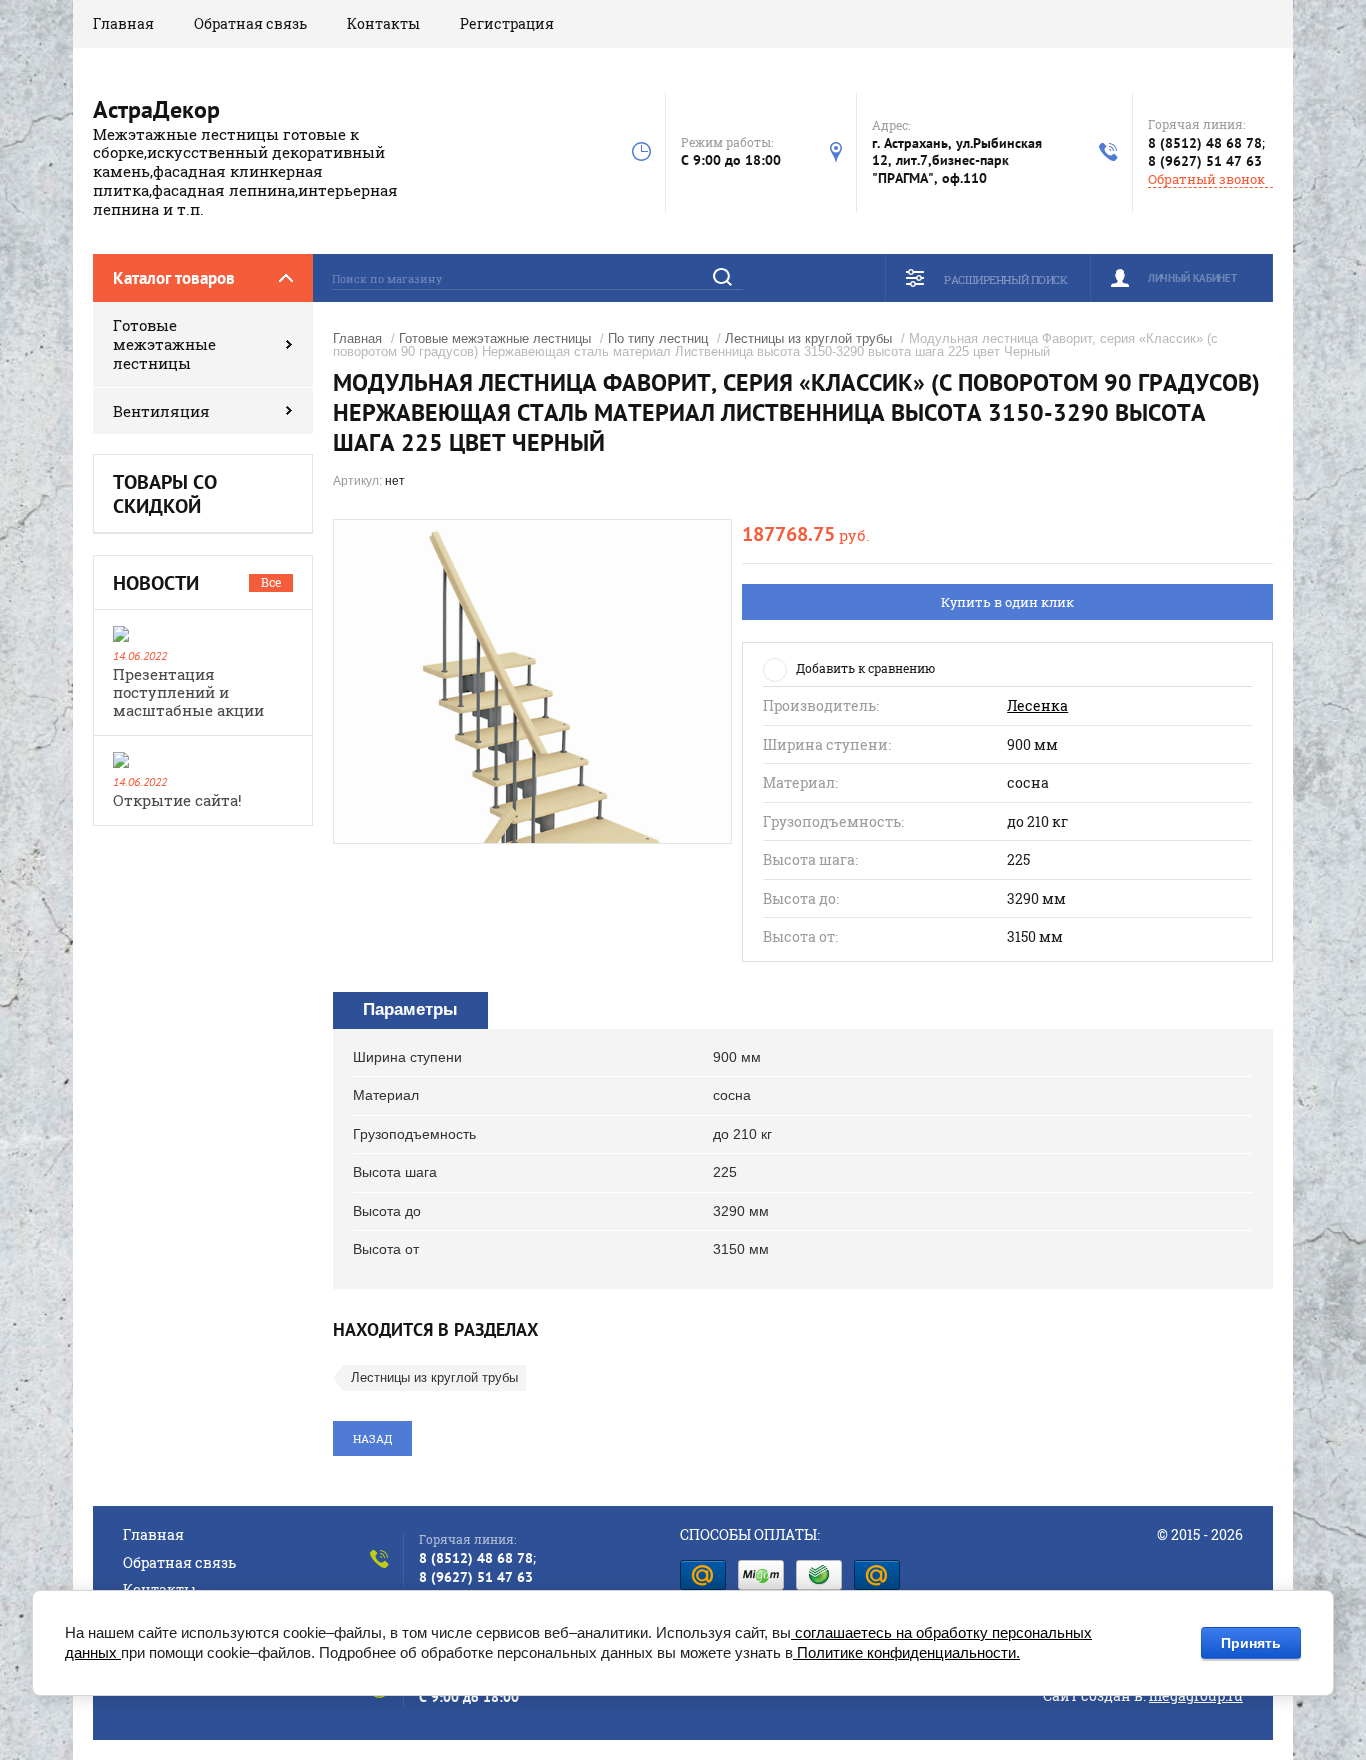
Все (271, 582)
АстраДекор (156, 109)
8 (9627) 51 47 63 (1205, 161)
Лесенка (1037, 706)
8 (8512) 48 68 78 (1205, 143)
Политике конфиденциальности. (906, 1652)
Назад (372, 1438)
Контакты (383, 23)
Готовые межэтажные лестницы (164, 344)
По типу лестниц (658, 338)
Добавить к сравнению (865, 668)
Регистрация (507, 23)
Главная (123, 23)
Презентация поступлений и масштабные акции (188, 692)
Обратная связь (250, 23)
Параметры (410, 1009)
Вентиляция (161, 411)
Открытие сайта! (177, 800)
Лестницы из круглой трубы (808, 338)
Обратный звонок (1206, 179)
